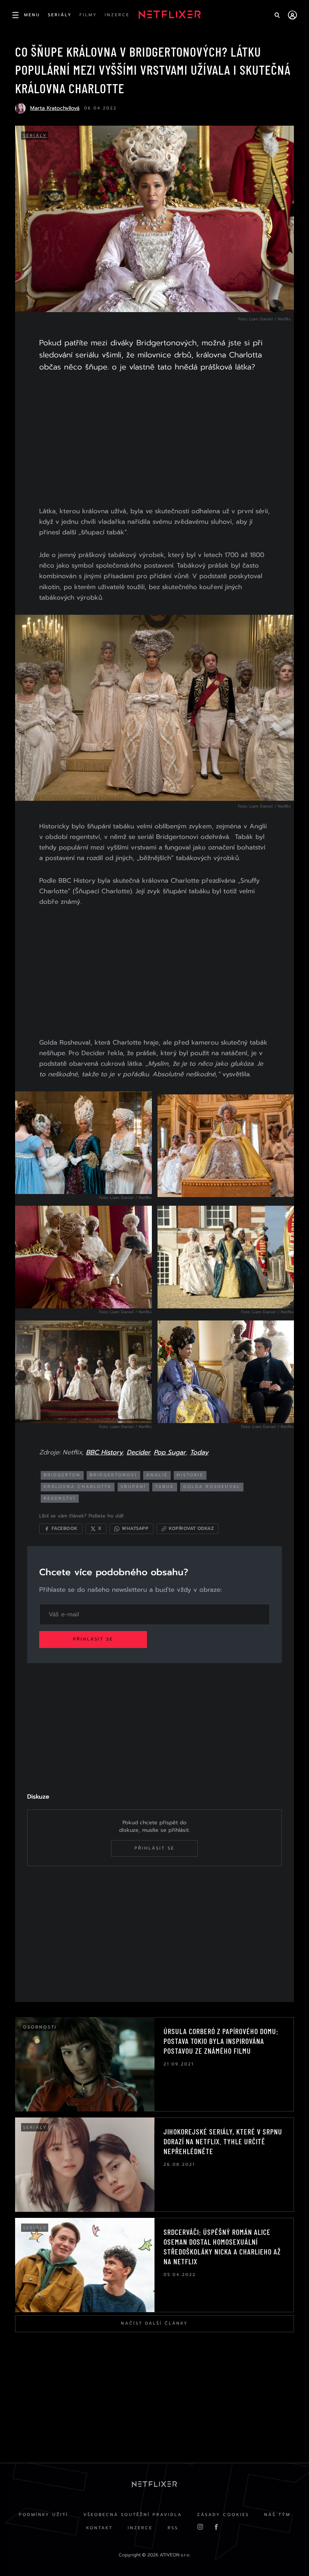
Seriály (35, 136)
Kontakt (99, 2528)
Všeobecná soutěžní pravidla (133, 2515)
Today (199, 1452)
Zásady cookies (223, 2515)
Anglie (157, 1475)
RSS (173, 2528)
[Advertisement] (154, 441)
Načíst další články (154, 2323)
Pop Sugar (170, 1452)
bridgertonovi (113, 1475)
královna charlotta (78, 1487)
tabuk (165, 1487)
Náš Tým (277, 2515)
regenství (60, 1498)
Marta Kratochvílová (55, 108)
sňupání (133, 1487)
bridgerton (62, 1475)
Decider (138, 1452)
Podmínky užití (44, 2515)
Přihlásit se (93, 1639)
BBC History (104, 1452)
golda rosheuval (212, 1487)
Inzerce (140, 2528)
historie (190, 1475)
